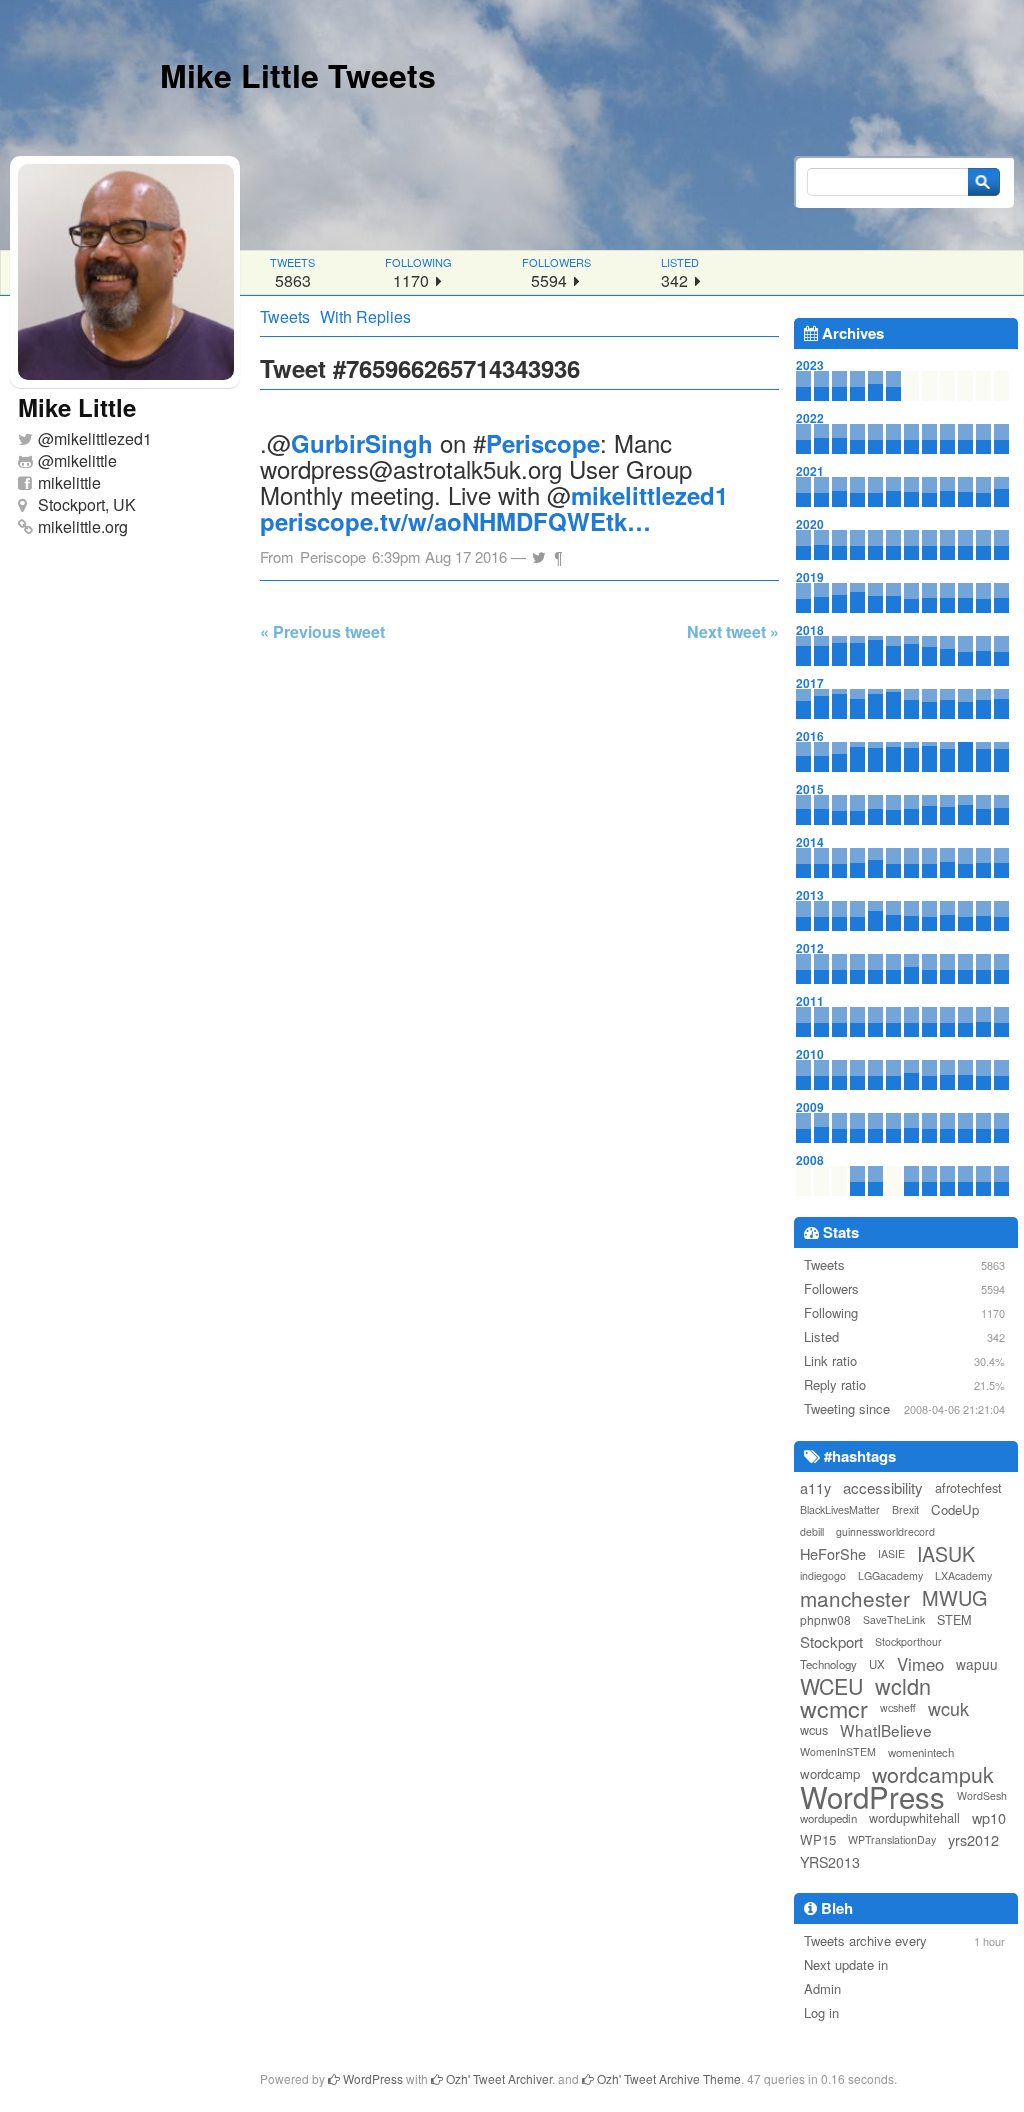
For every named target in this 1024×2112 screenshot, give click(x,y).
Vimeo (920, 1664)
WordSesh (982, 1795)
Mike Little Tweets (298, 75)
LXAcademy (963, 1575)
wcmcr (834, 1708)
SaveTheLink (894, 1619)
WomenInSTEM (838, 1751)
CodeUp (955, 1509)
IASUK (946, 1554)
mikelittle (85, 460)
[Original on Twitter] (539, 551)
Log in (821, 2012)
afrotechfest (968, 1487)
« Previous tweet (322, 631)
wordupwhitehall (914, 1817)
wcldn (903, 1686)
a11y (815, 1487)
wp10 (989, 1817)
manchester (855, 1598)
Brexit (905, 1509)
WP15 (818, 1839)
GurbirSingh (362, 443)
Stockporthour (908, 1641)
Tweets (285, 316)
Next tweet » (733, 631)
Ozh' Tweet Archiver (497, 2078)
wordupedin (828, 1818)
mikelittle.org (83, 526)
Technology (828, 1664)
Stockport (831, 1641)
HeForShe (833, 1553)
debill (812, 1531)
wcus (814, 1729)
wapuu (977, 1664)
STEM (954, 1619)
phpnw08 (825, 1619)
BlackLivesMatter (840, 1509)
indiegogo (823, 1575)
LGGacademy (890, 1575)
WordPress (872, 1796)
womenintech (921, 1752)
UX (877, 1664)
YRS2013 (830, 1862)
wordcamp (830, 1773)
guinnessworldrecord (885, 1531)
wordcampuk (933, 1774)
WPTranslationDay (892, 1839)
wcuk (948, 1708)
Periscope (543, 443)
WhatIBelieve (886, 1730)
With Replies (365, 316)
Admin (822, 1988)
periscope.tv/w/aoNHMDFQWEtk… (455, 521)
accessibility (883, 1487)
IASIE (891, 1553)
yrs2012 (973, 1839)
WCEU (831, 1686)
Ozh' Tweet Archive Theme (667, 2078)
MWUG (955, 1598)
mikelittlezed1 (103, 438)
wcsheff (898, 1707)
